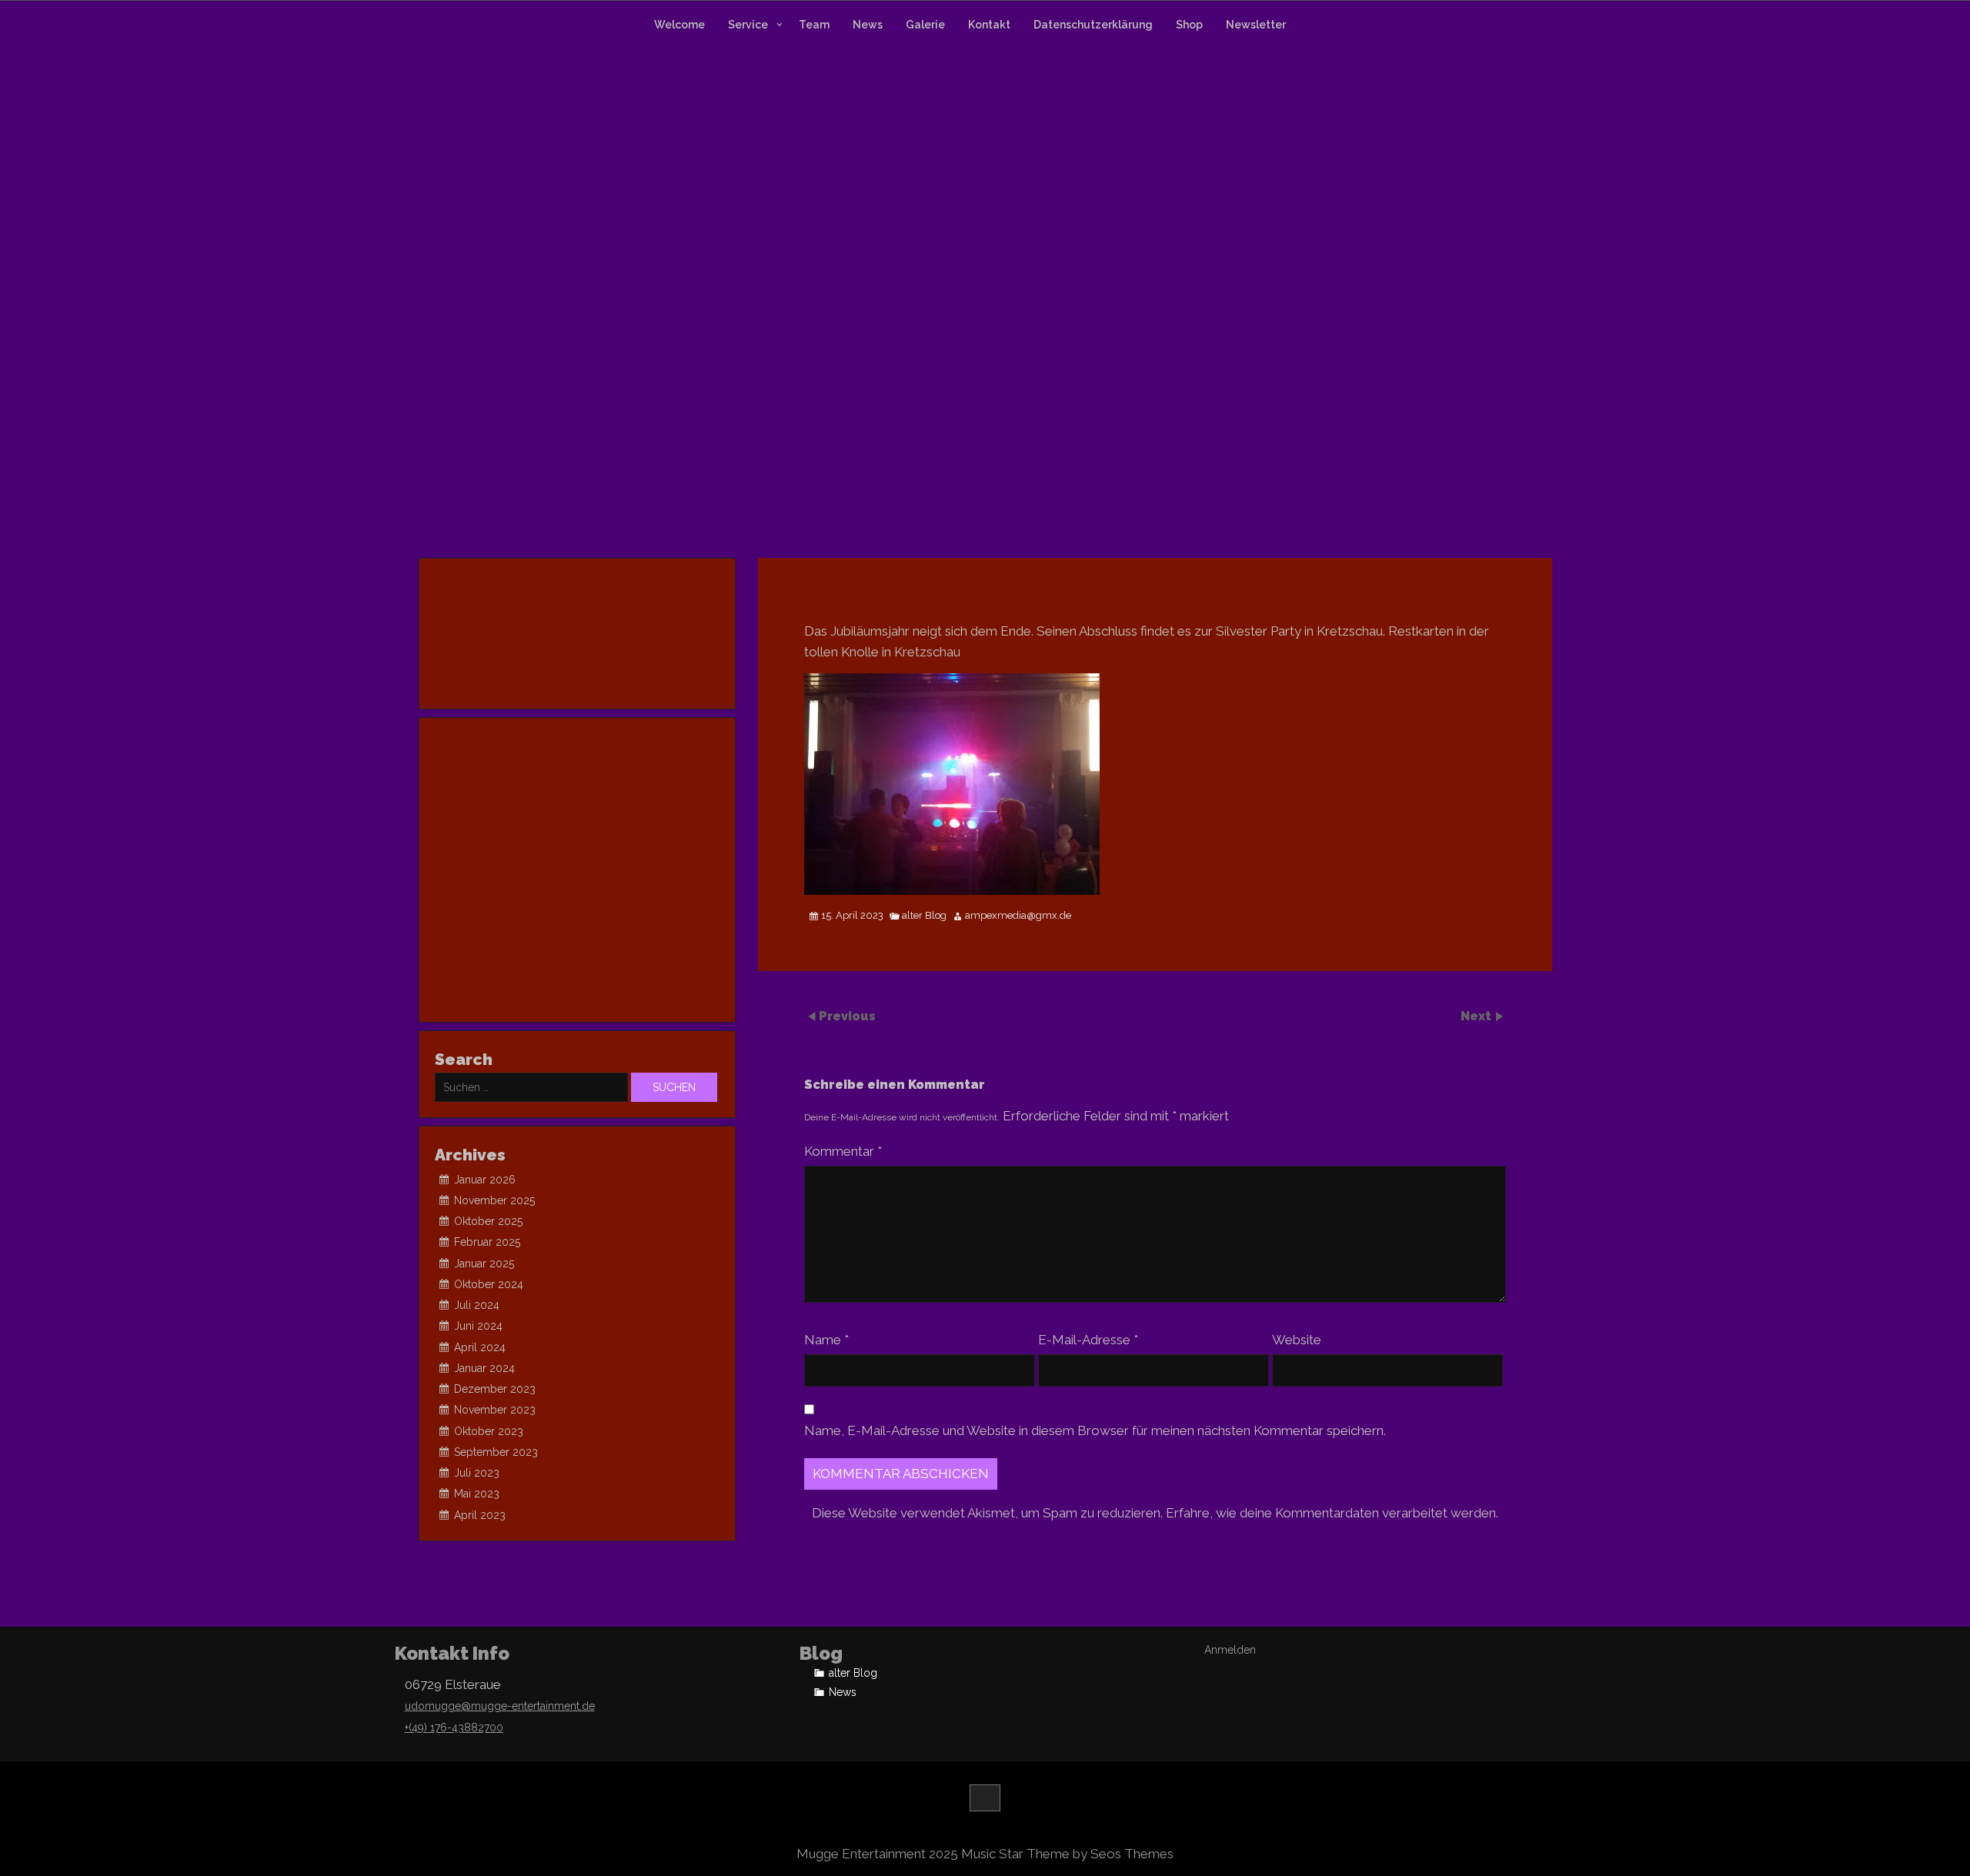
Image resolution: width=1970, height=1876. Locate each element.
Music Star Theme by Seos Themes (1067, 1854)
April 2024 (480, 1347)
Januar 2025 (484, 1263)
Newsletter (1256, 25)
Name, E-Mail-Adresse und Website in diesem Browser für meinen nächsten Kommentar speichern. (1095, 1430)
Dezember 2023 (495, 1389)
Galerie (925, 25)
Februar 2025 (487, 1242)
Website (1297, 1340)
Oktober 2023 (489, 1431)
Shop (1189, 25)
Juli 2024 (477, 1305)
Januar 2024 (484, 1368)
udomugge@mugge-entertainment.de (500, 1706)
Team (814, 25)
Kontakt (989, 25)
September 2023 (496, 1452)
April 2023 (480, 1515)
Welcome (679, 25)
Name (826, 1340)
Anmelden (1230, 1650)
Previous (847, 1015)
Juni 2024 (478, 1326)
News (868, 25)
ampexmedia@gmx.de (1018, 916)
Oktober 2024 (489, 1284)
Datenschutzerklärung (1093, 25)
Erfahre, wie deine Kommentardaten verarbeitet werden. (1332, 1513)
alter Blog (924, 916)
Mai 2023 (477, 1494)
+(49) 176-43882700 (454, 1727)
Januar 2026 (485, 1180)
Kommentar (843, 1151)
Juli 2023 (477, 1473)
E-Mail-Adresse (1088, 1340)
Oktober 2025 (488, 1221)
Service (748, 25)
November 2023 (495, 1410)
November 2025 (494, 1200)
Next (1477, 1015)
